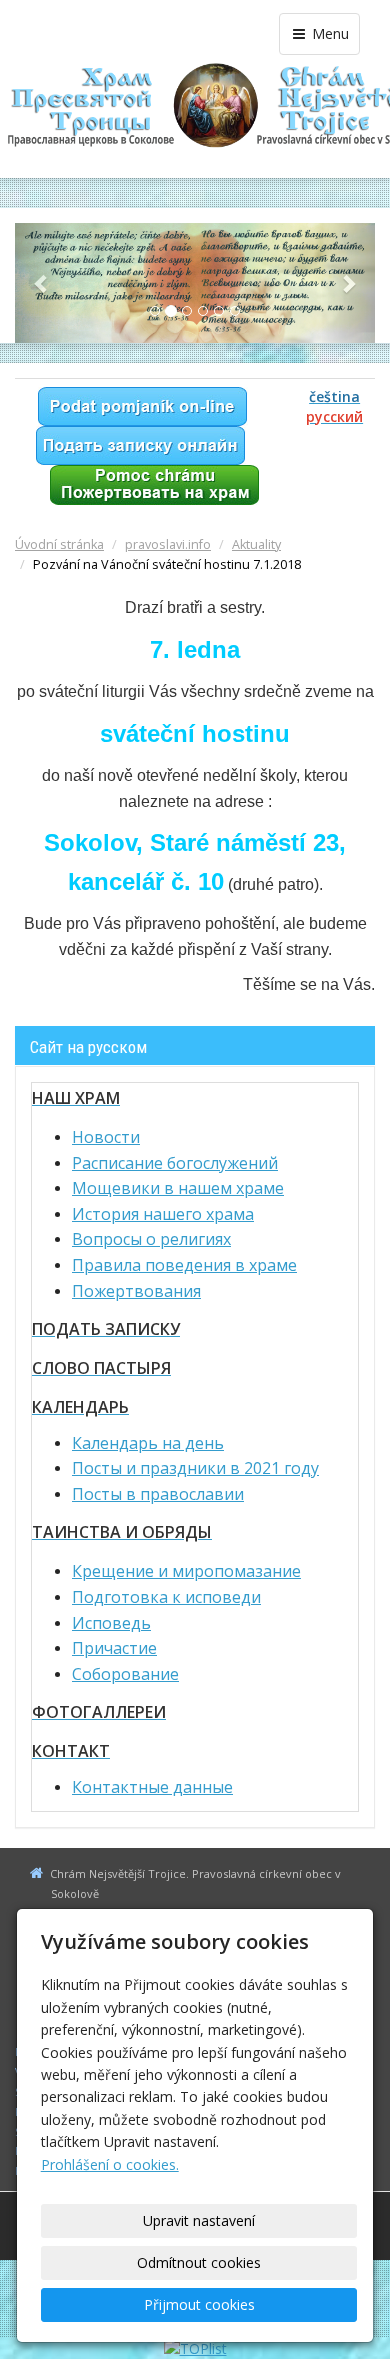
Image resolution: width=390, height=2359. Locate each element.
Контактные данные (152, 1787)
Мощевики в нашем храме (178, 1188)
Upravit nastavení (199, 2220)
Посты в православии (158, 1494)
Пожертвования (136, 1291)
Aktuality (256, 544)
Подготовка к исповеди (166, 1597)
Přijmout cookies (199, 2304)
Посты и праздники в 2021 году (195, 1468)
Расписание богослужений (175, 1163)
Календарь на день (148, 1443)
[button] (42, 283)
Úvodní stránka (59, 544)
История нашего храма (163, 1214)
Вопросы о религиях (151, 1239)
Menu (328, 33)
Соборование (125, 1674)
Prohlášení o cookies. (110, 2164)
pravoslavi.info (168, 544)
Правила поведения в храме (184, 1265)
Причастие (114, 1648)
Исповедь (111, 1623)
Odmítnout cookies (199, 2262)
